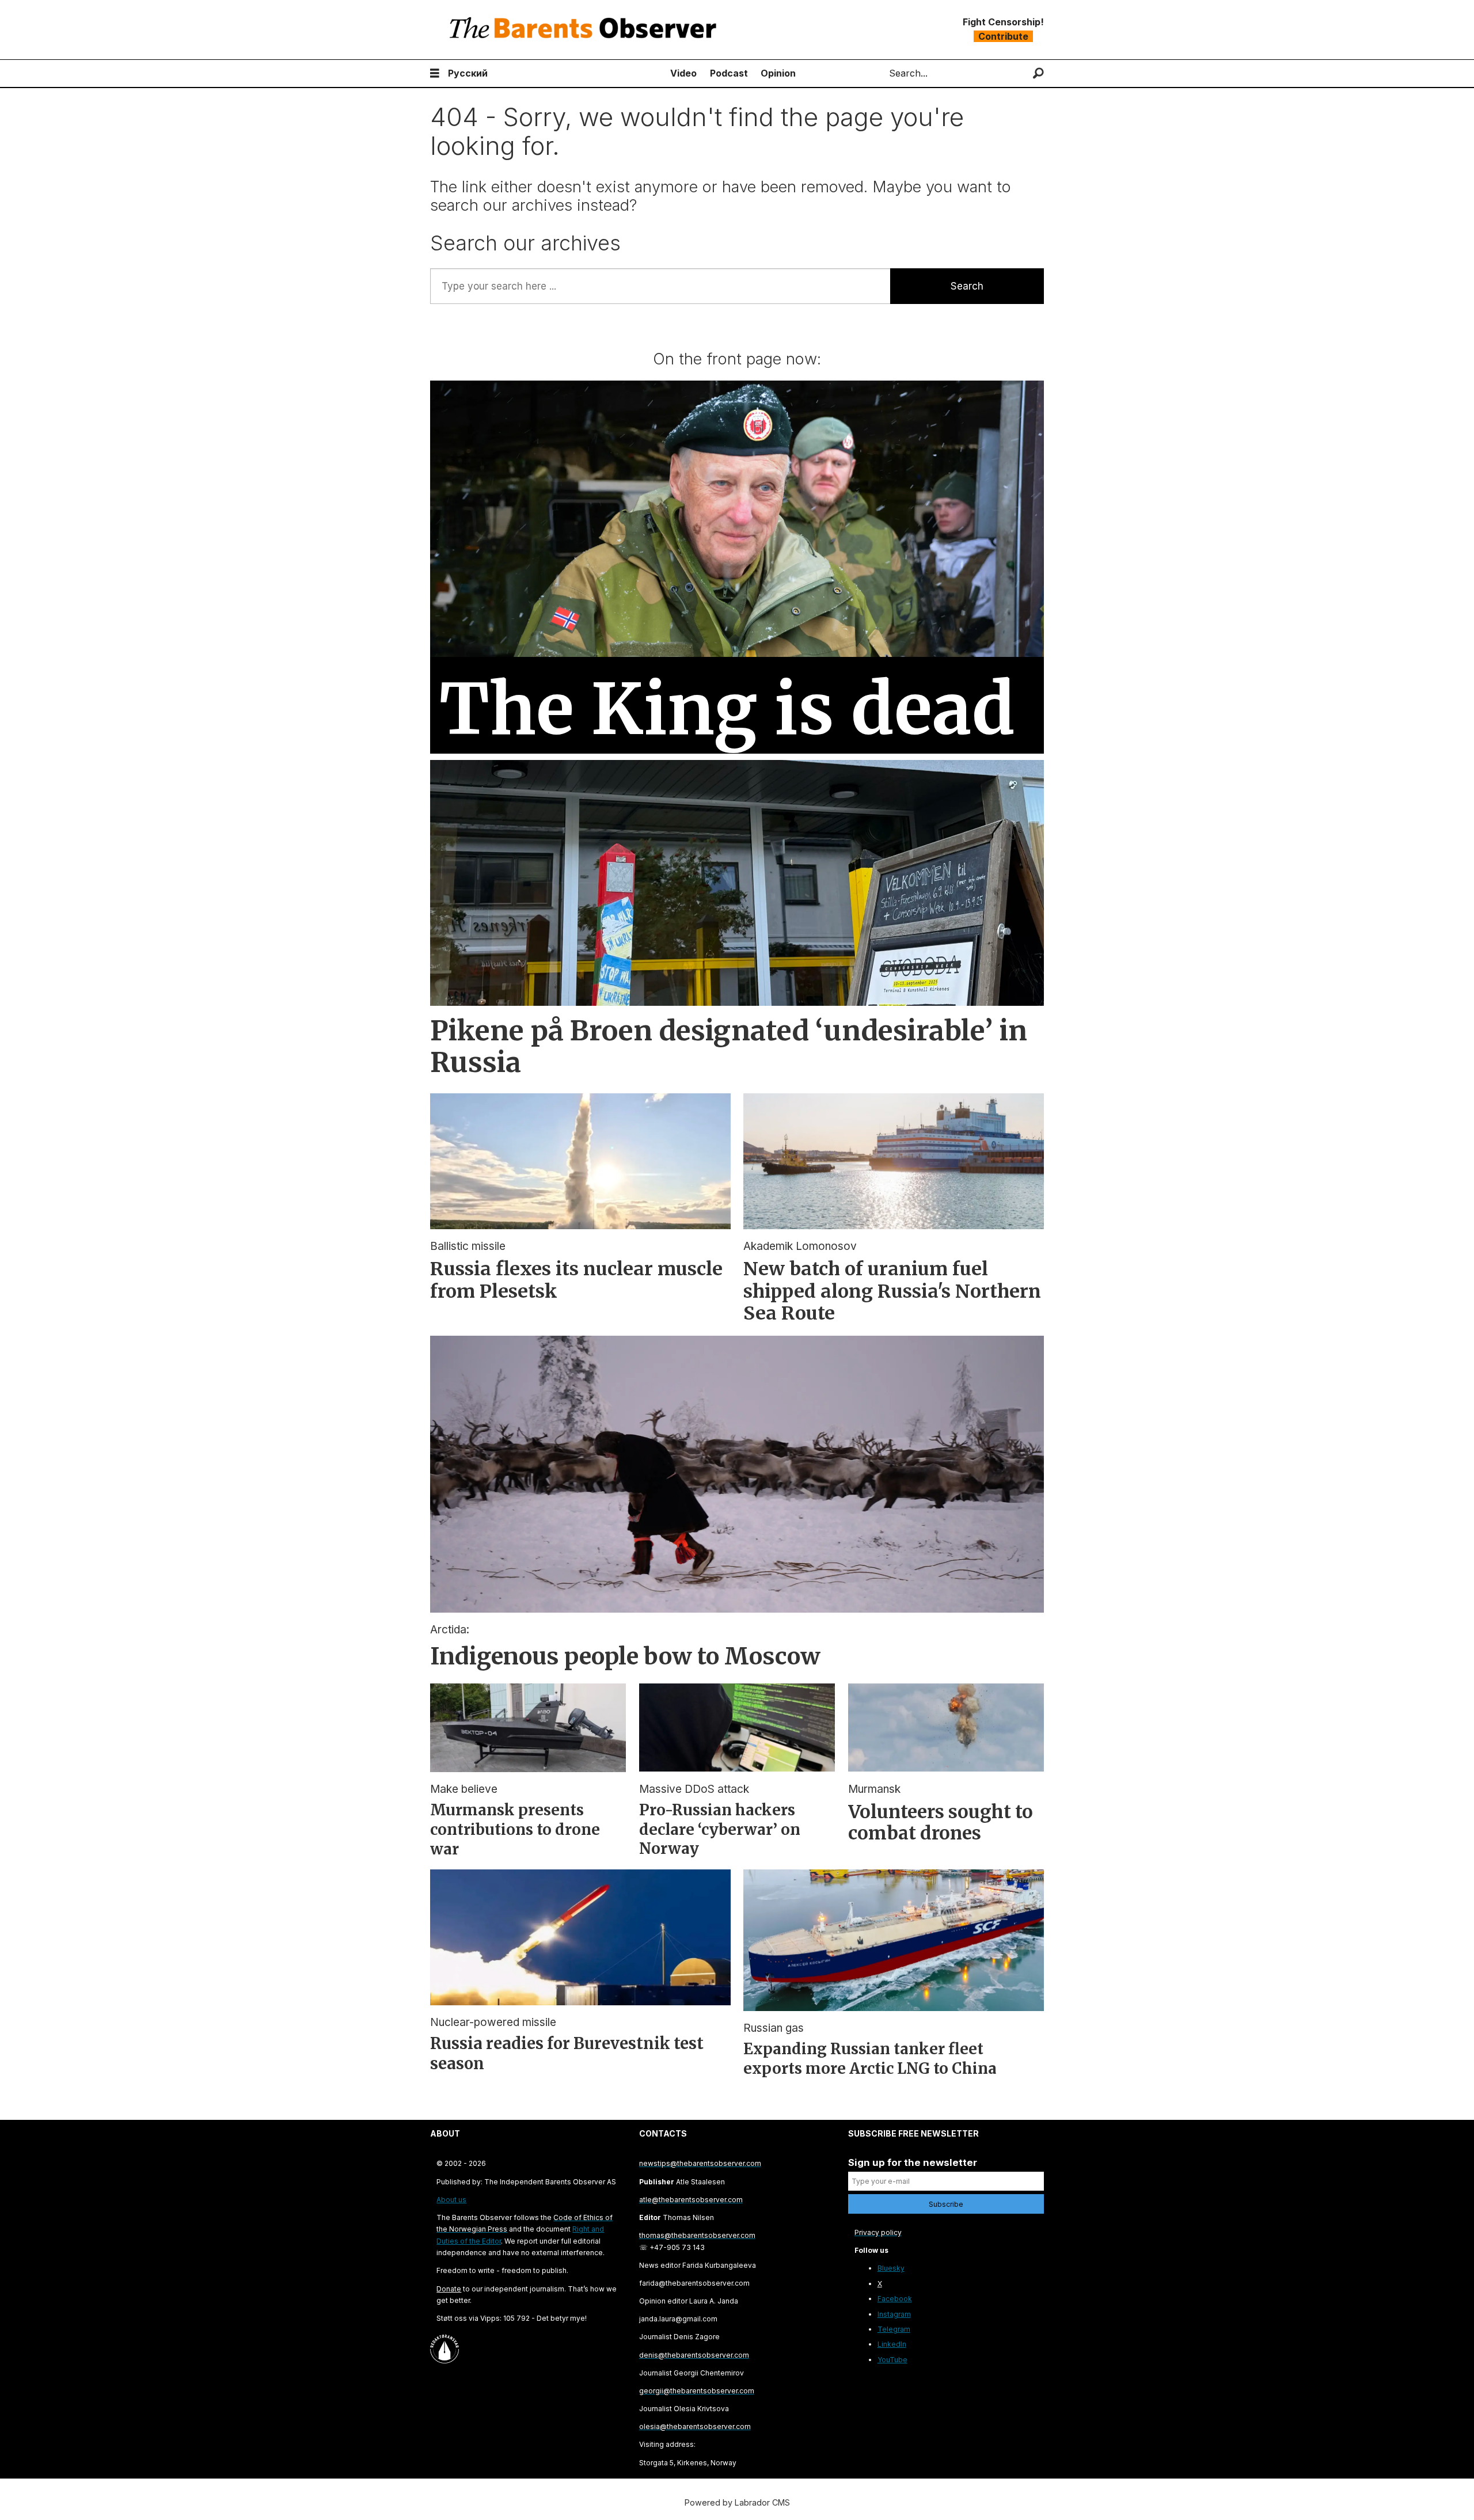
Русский (468, 73)
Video (683, 73)
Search (967, 286)
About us (451, 2200)
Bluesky (891, 2268)
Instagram (894, 2314)
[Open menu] (435, 73)
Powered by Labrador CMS (737, 2502)
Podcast (729, 73)
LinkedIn (892, 2344)
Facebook (895, 2299)
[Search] (1038, 73)
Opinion (778, 73)
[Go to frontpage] (586, 30)
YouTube (892, 2360)
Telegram (894, 2329)
